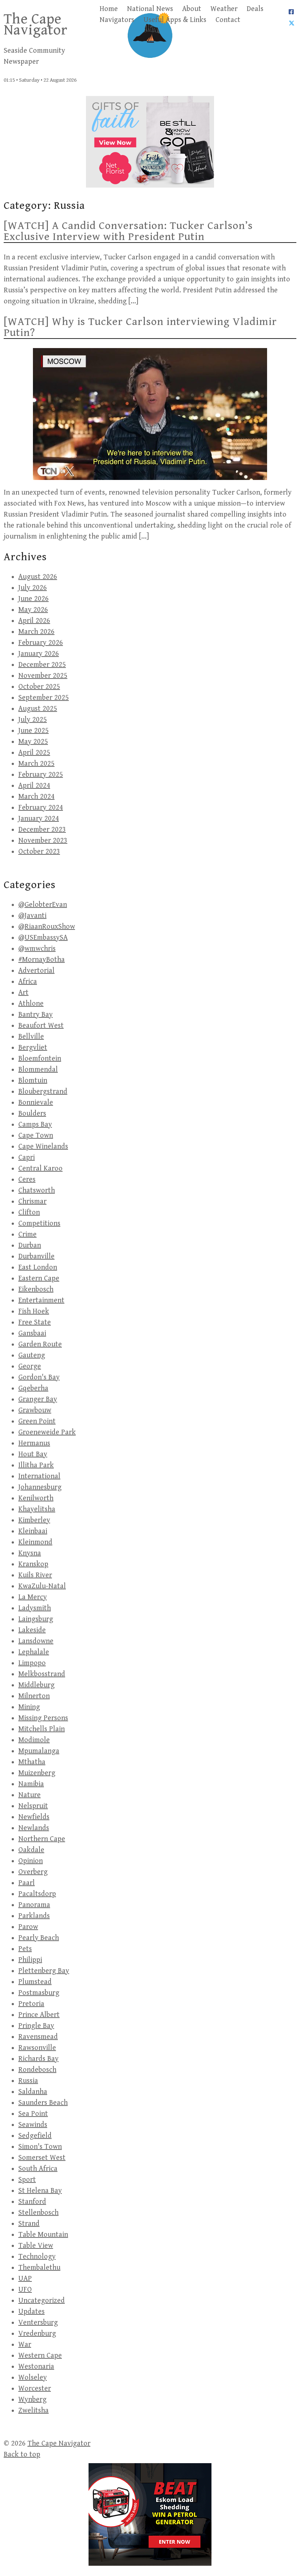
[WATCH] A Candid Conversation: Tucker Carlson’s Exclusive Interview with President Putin (128, 231)
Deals (255, 9)
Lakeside (32, 1630)
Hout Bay (33, 1454)
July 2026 (33, 588)
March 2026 (36, 632)
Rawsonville (37, 2048)
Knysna (30, 1553)
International (39, 1476)
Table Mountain (43, 2235)
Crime (27, 1235)
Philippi (30, 1960)
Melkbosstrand (42, 1674)
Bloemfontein (40, 1059)
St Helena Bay (40, 2191)
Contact (228, 20)
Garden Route (40, 1344)
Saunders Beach (43, 2103)
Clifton (29, 1213)
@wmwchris (37, 949)
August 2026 (38, 577)
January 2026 (39, 654)
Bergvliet (33, 1048)
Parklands (34, 1916)
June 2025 (33, 731)
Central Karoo (40, 1169)
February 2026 (41, 643)
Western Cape (40, 2356)
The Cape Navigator (36, 25)
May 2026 (33, 610)
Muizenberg (37, 1773)
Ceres (27, 1180)
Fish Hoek (34, 1311)
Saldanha (33, 2092)
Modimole (34, 1740)
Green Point (37, 1421)
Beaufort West (41, 1026)
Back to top (22, 2455)
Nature (29, 1795)
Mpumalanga (39, 1751)
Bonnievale (36, 1103)
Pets (25, 1949)
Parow (28, 1927)
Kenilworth (36, 1498)
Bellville (31, 1037)
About (192, 9)
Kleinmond (35, 1542)
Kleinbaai (33, 1531)
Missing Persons (43, 1718)
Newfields (34, 1817)
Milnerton (34, 1696)
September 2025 (44, 698)
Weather (224, 9)
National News (150, 9)
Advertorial (36, 971)
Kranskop (33, 1564)
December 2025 (42, 665)
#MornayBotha (42, 960)
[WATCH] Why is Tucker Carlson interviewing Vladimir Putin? (140, 327)
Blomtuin (33, 1081)
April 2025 (34, 753)
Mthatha (32, 1762)
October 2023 (39, 852)
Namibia (31, 1784)
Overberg (33, 1872)
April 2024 (34, 786)
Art (23, 993)
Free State (35, 1322)
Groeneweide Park (47, 1432)
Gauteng (32, 1355)
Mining (29, 1707)
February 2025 (41, 775)
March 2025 (36, 764)
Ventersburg (38, 2323)
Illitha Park (36, 1465)
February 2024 (41, 808)
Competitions (39, 1224)
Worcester (35, 2389)
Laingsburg (36, 1619)
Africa (28, 982)
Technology (37, 2257)
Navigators (117, 20)
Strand (29, 2224)
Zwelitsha (33, 2411)
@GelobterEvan (43, 905)
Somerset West (42, 2158)
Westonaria (36, 2367)
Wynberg (32, 2400)
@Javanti (32, 916)
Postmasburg (39, 1993)
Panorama (34, 1905)
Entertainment (41, 1300)
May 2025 (33, 742)
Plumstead (35, 1982)
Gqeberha (33, 1388)
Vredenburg (37, 2334)
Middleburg (36, 1685)
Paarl (27, 1883)
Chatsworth (37, 1191)
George (30, 1366)
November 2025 (43, 676)
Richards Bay (38, 2059)
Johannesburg (40, 1487)
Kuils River (35, 1575)
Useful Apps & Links (175, 20)
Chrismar (32, 1202)
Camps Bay (35, 1125)
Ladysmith (35, 1608)
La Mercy (33, 1597)
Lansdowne (36, 1641)
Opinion (31, 1861)
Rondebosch (37, 2070)
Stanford (32, 2202)
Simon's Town (40, 2147)
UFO (25, 2290)
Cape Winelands (43, 1147)
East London (38, 1267)
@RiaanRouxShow (47, 927)
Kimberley (34, 1520)
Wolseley (33, 2378)
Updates (31, 2312)
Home (109, 9)
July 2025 (33, 720)
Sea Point (33, 2114)
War (25, 2345)
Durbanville (36, 1256)
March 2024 (36, 797)
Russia (28, 2081)
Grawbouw (35, 1410)
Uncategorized (42, 2301)
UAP (25, 2279)
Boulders (32, 1114)
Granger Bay (38, 1399)
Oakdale (31, 1850)
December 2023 (42, 830)
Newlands (34, 1828)
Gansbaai (32, 1333)
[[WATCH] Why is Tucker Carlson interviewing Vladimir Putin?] (150, 414)
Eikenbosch (36, 1289)
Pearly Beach (39, 1938)
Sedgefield (35, 2136)
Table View (36, 2246)
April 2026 (34, 621)
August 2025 (38, 709)
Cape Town (36, 1136)
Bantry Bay (35, 1015)
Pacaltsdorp (37, 1894)
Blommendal (38, 1070)
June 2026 (33, 599)
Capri (27, 1158)
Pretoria (31, 2004)
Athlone (31, 1004)
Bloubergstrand (43, 1092)
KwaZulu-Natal (42, 1586)
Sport (27, 2180)
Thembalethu (39, 2268)
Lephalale (34, 1652)
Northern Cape (42, 1839)
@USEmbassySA (43, 938)
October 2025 (39, 687)
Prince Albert (39, 2015)
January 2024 (39, 819)
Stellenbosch (38, 2213)
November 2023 (43, 841)
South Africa (38, 2169)
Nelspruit (33, 1806)
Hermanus (34, 1443)
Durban (30, 1246)
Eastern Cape (39, 1278)
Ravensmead (38, 2037)
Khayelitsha (37, 1509)
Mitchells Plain (42, 1729)
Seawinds (33, 2125)
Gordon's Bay (39, 1377)
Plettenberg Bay (44, 1971)
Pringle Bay (36, 2026)
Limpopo (32, 1663)
